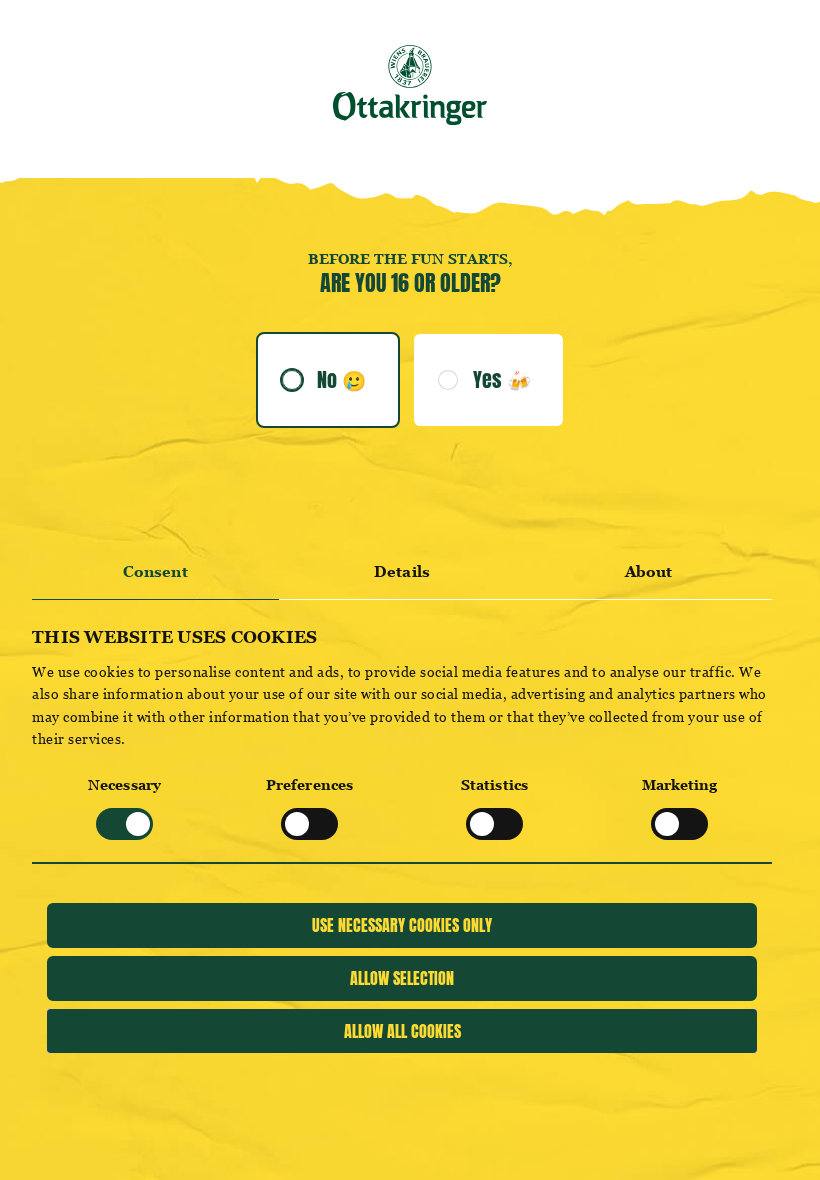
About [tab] (649, 571)
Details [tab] (402, 571)
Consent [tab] (155, 571)
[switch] (309, 824)
